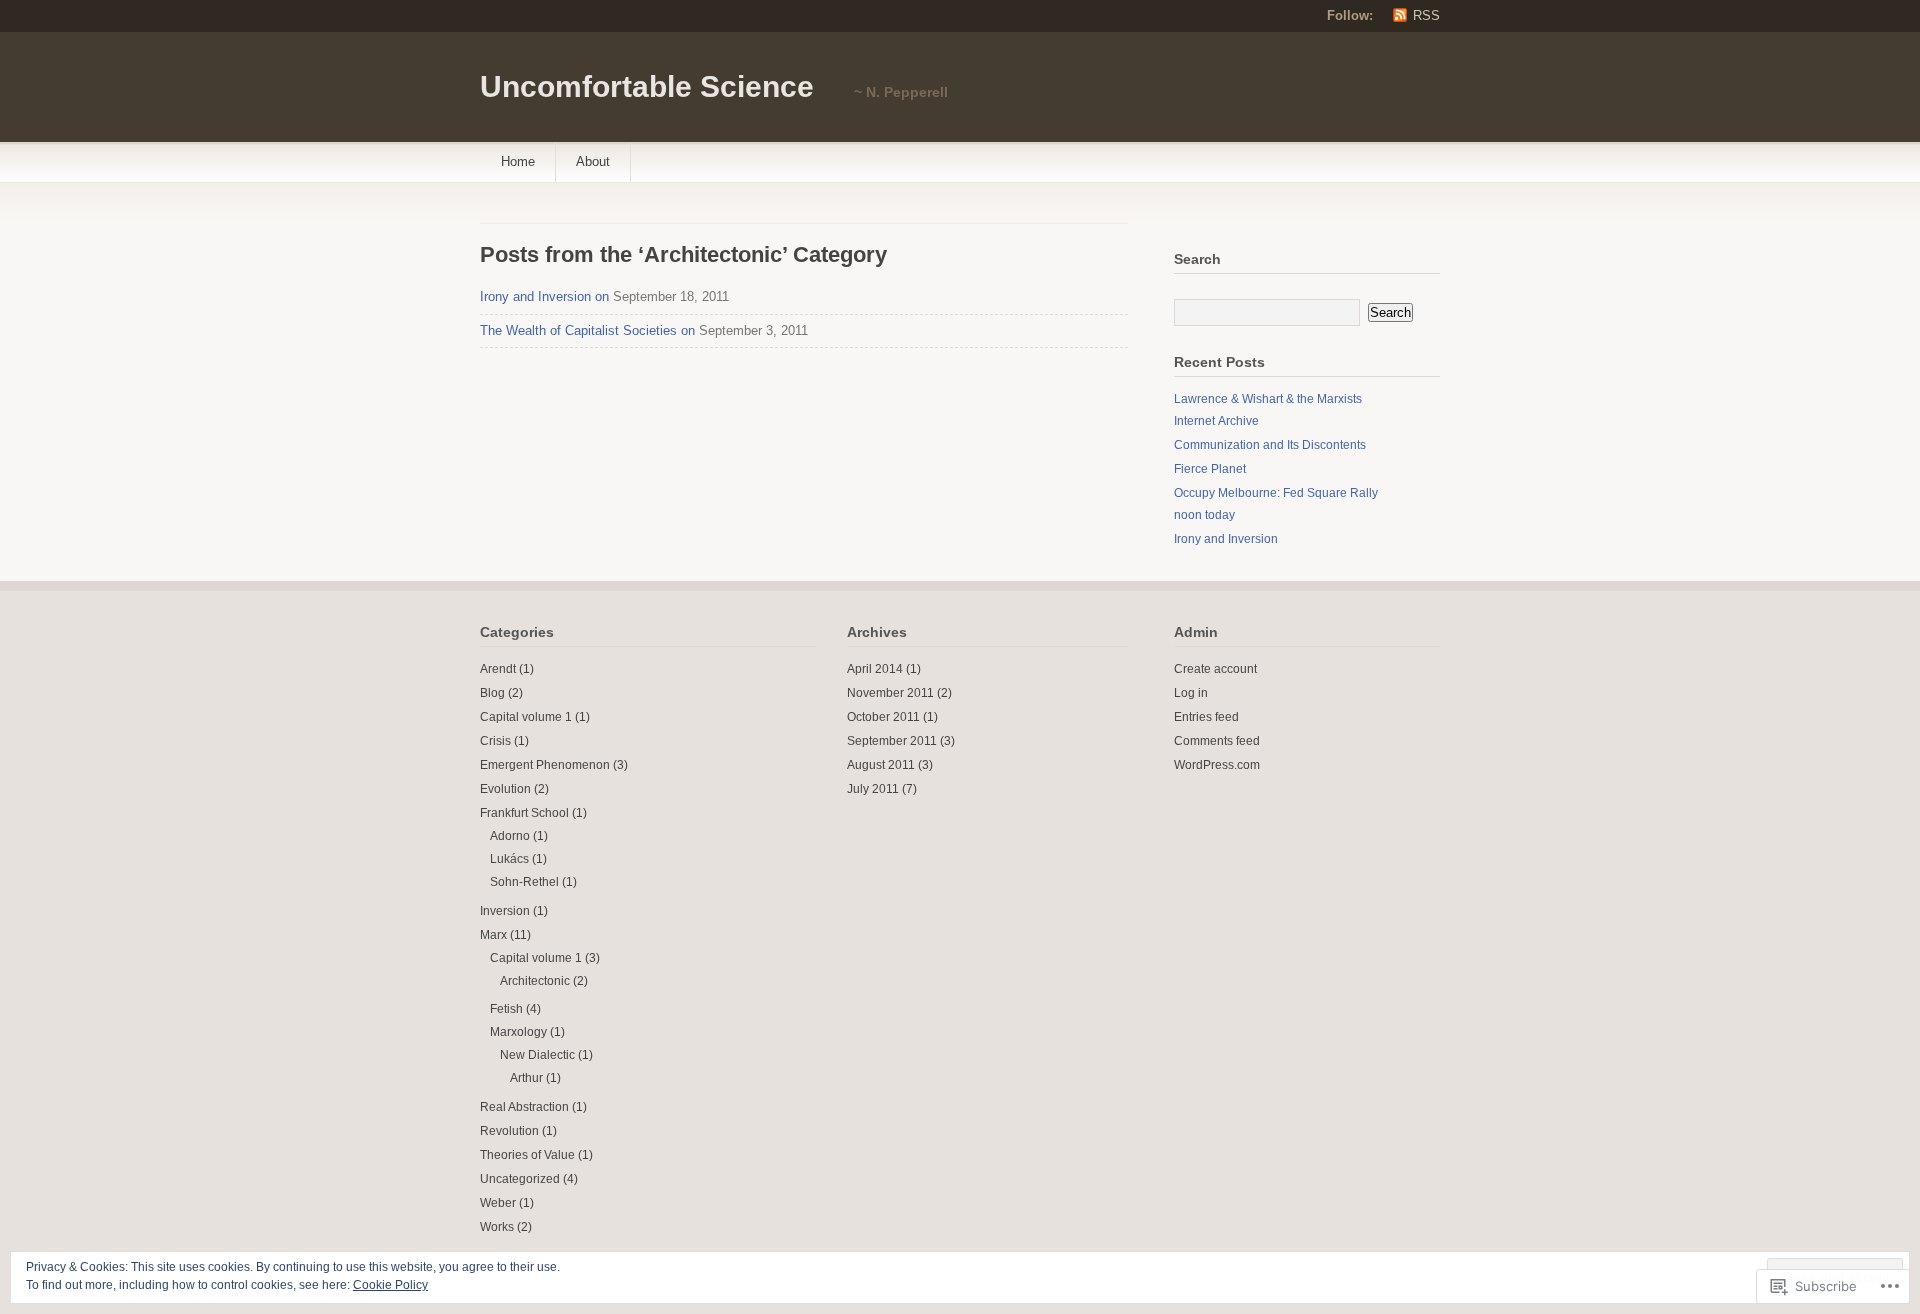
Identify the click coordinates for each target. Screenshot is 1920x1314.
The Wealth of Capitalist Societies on (587, 330)
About (593, 161)
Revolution (509, 1131)
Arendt (498, 669)
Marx (493, 935)
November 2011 (890, 693)
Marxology (518, 1032)
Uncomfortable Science (647, 86)
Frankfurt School (524, 813)
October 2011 (883, 717)
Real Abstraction (524, 1107)
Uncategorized (520, 1179)
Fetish (506, 1009)
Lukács (509, 859)
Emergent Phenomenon (545, 765)
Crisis (495, 741)
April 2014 (875, 669)
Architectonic (535, 981)
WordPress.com (1217, 765)
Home (518, 161)
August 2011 (881, 765)
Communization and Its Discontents (1270, 445)
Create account (1215, 669)
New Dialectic (537, 1055)
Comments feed (1217, 741)
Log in (1191, 693)
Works (497, 1227)
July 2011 (873, 789)
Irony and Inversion (1226, 539)
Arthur (526, 1078)
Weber (498, 1203)
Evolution (505, 789)
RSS (1426, 15)
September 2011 (892, 741)
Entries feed (1206, 717)
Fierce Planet (1210, 469)
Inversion (505, 911)
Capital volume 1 (526, 717)
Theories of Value (527, 1155)
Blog (492, 693)
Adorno (510, 836)
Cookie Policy (390, 1285)
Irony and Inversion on (544, 296)
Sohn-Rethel (524, 882)
